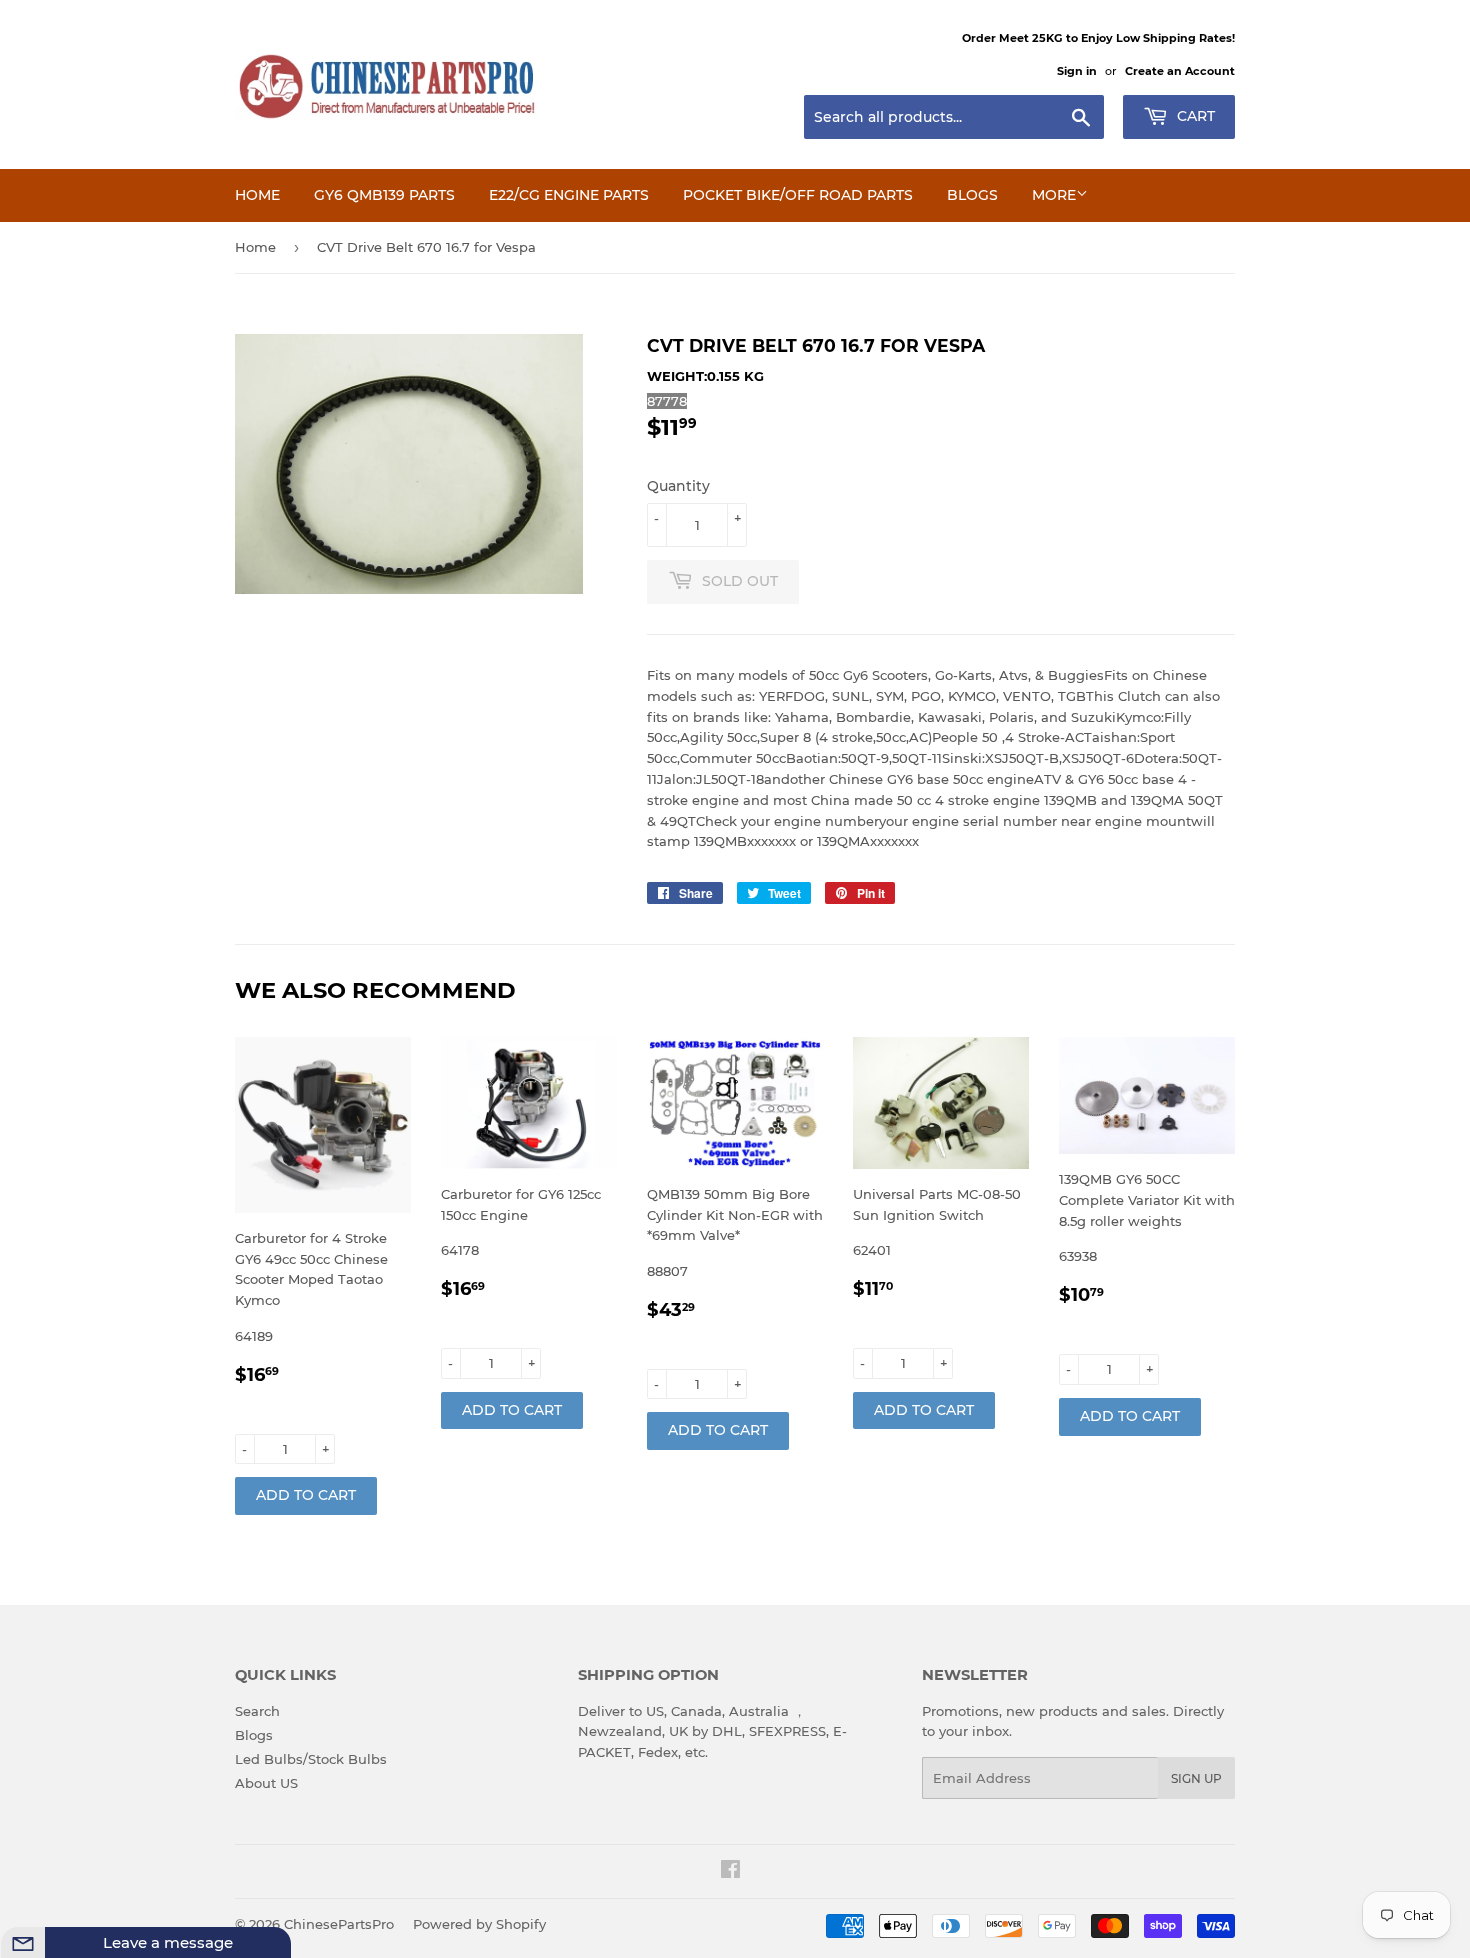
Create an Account (1180, 71)
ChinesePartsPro (339, 1924)
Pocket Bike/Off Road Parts (798, 195)
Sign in (1077, 71)
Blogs (972, 195)
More (1054, 195)
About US (266, 1783)
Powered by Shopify (479, 1924)
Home (257, 195)
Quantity (678, 486)
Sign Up (1196, 1778)
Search (257, 1711)
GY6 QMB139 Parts (384, 195)
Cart (1194, 116)
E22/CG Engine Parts (569, 195)
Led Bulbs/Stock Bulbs (311, 1759)
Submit (240, 1941)
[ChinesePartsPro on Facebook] (730, 1872)
